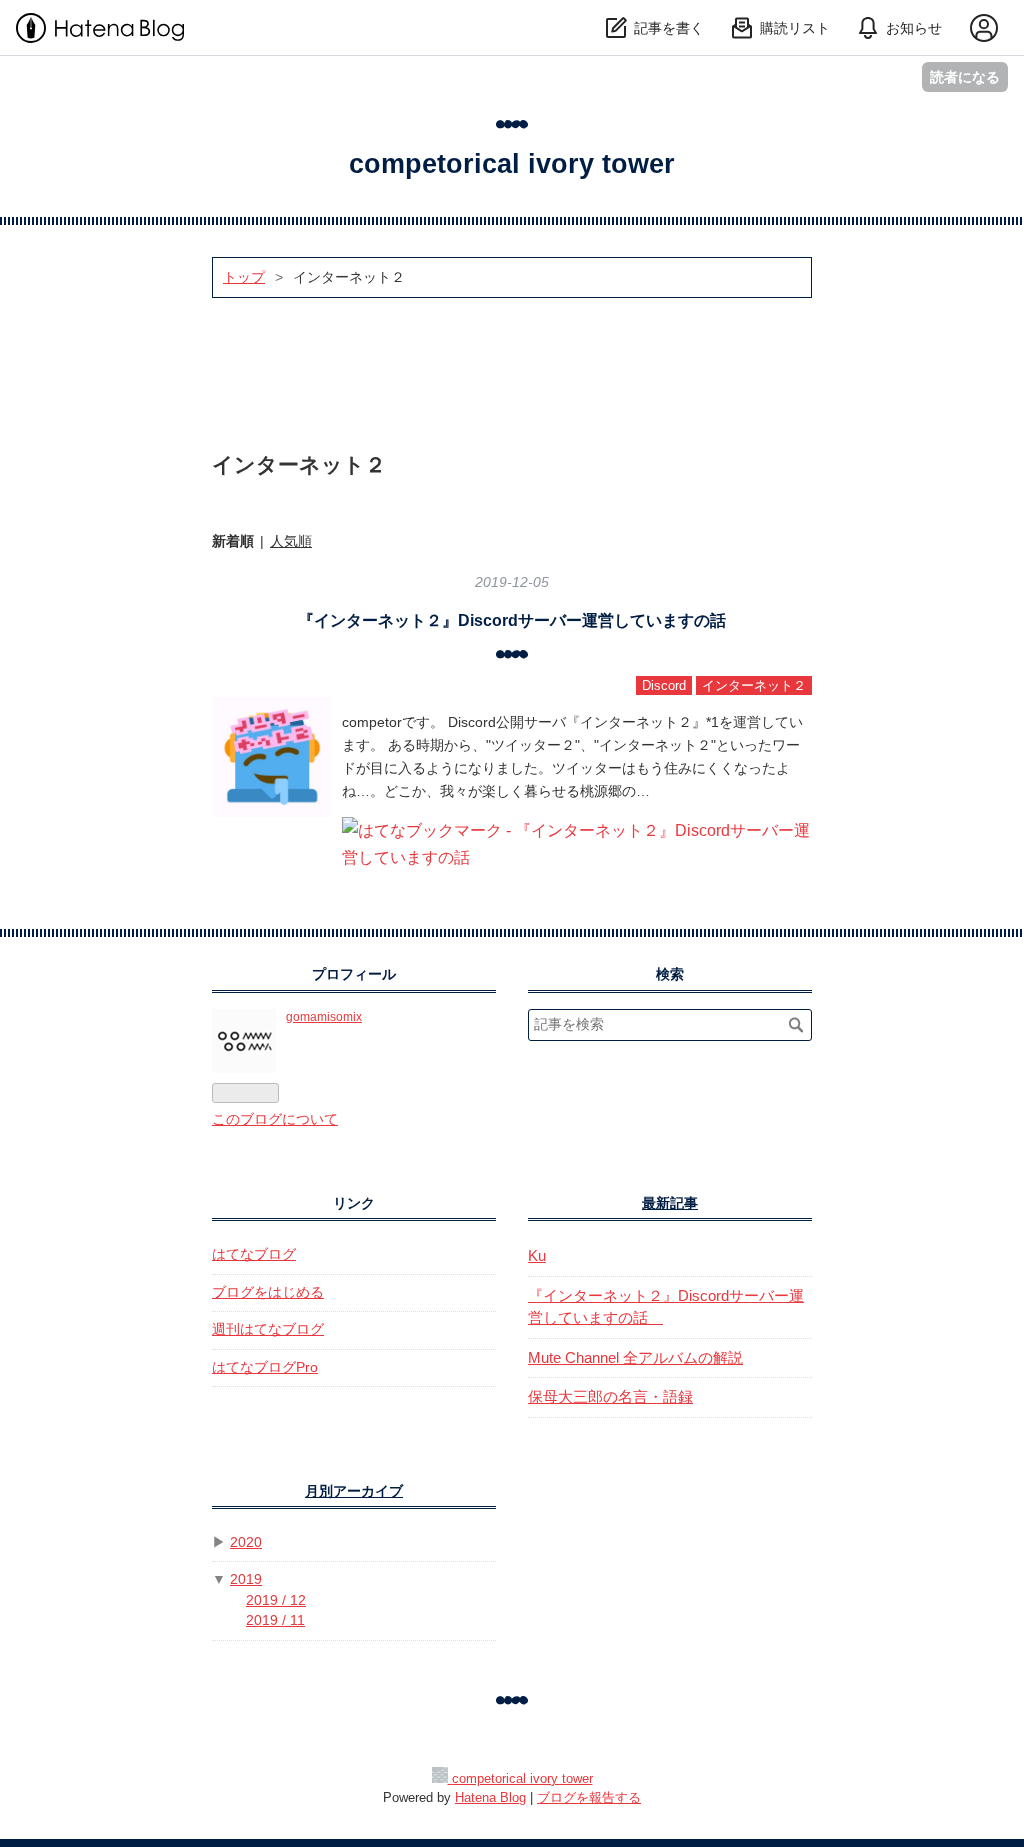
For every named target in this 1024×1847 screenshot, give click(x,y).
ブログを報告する (589, 1797)
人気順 (291, 541)
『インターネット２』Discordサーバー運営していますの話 (520, 620)
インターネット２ (754, 685)
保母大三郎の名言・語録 (610, 1396)
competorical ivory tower (512, 163)
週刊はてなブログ (268, 1329)
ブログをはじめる (268, 1292)
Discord (664, 685)
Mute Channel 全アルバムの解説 (635, 1357)
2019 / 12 (276, 1600)
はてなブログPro (265, 1367)
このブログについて (275, 1119)
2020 (246, 1542)
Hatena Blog (490, 1797)
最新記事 (670, 1203)
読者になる (965, 76)
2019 (246, 1579)
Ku (537, 1255)
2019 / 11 (275, 1620)
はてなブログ (254, 1254)
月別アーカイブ (354, 1491)
